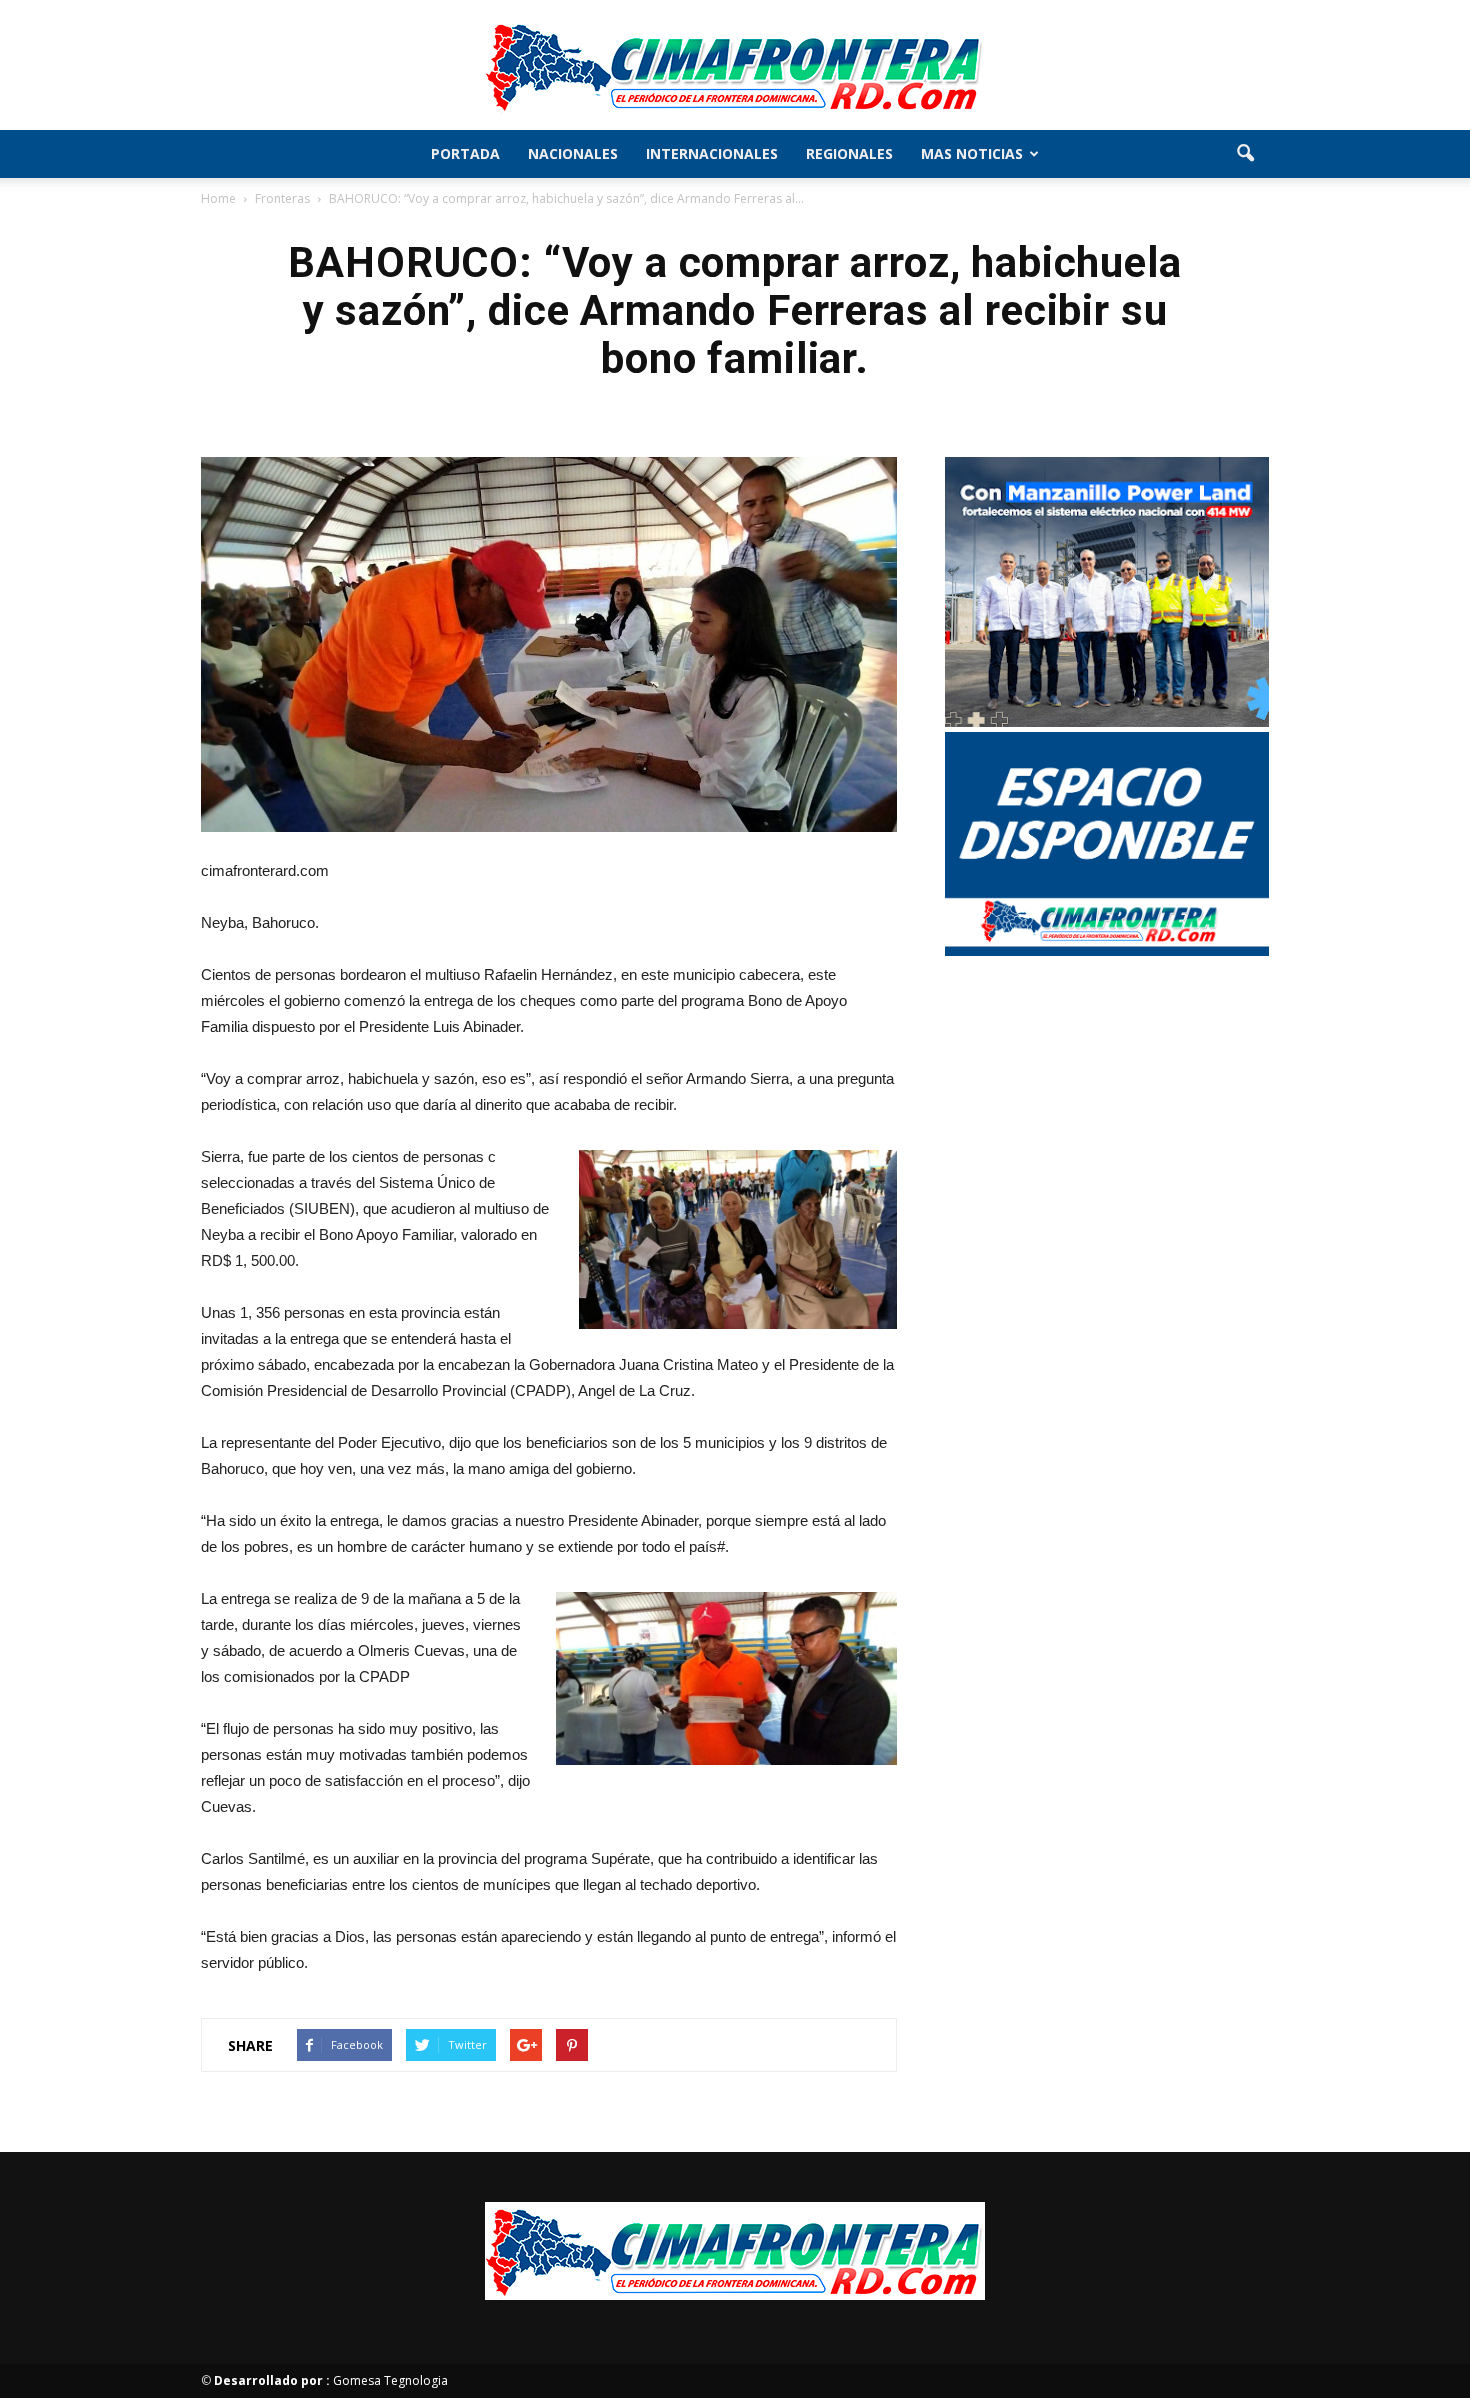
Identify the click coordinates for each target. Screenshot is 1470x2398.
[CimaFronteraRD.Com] (735, 66)
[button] (1245, 154)
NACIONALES (573, 153)
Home (218, 198)
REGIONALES (849, 153)
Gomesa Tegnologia (331, 2380)
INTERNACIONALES (712, 153)
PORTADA (465, 153)
